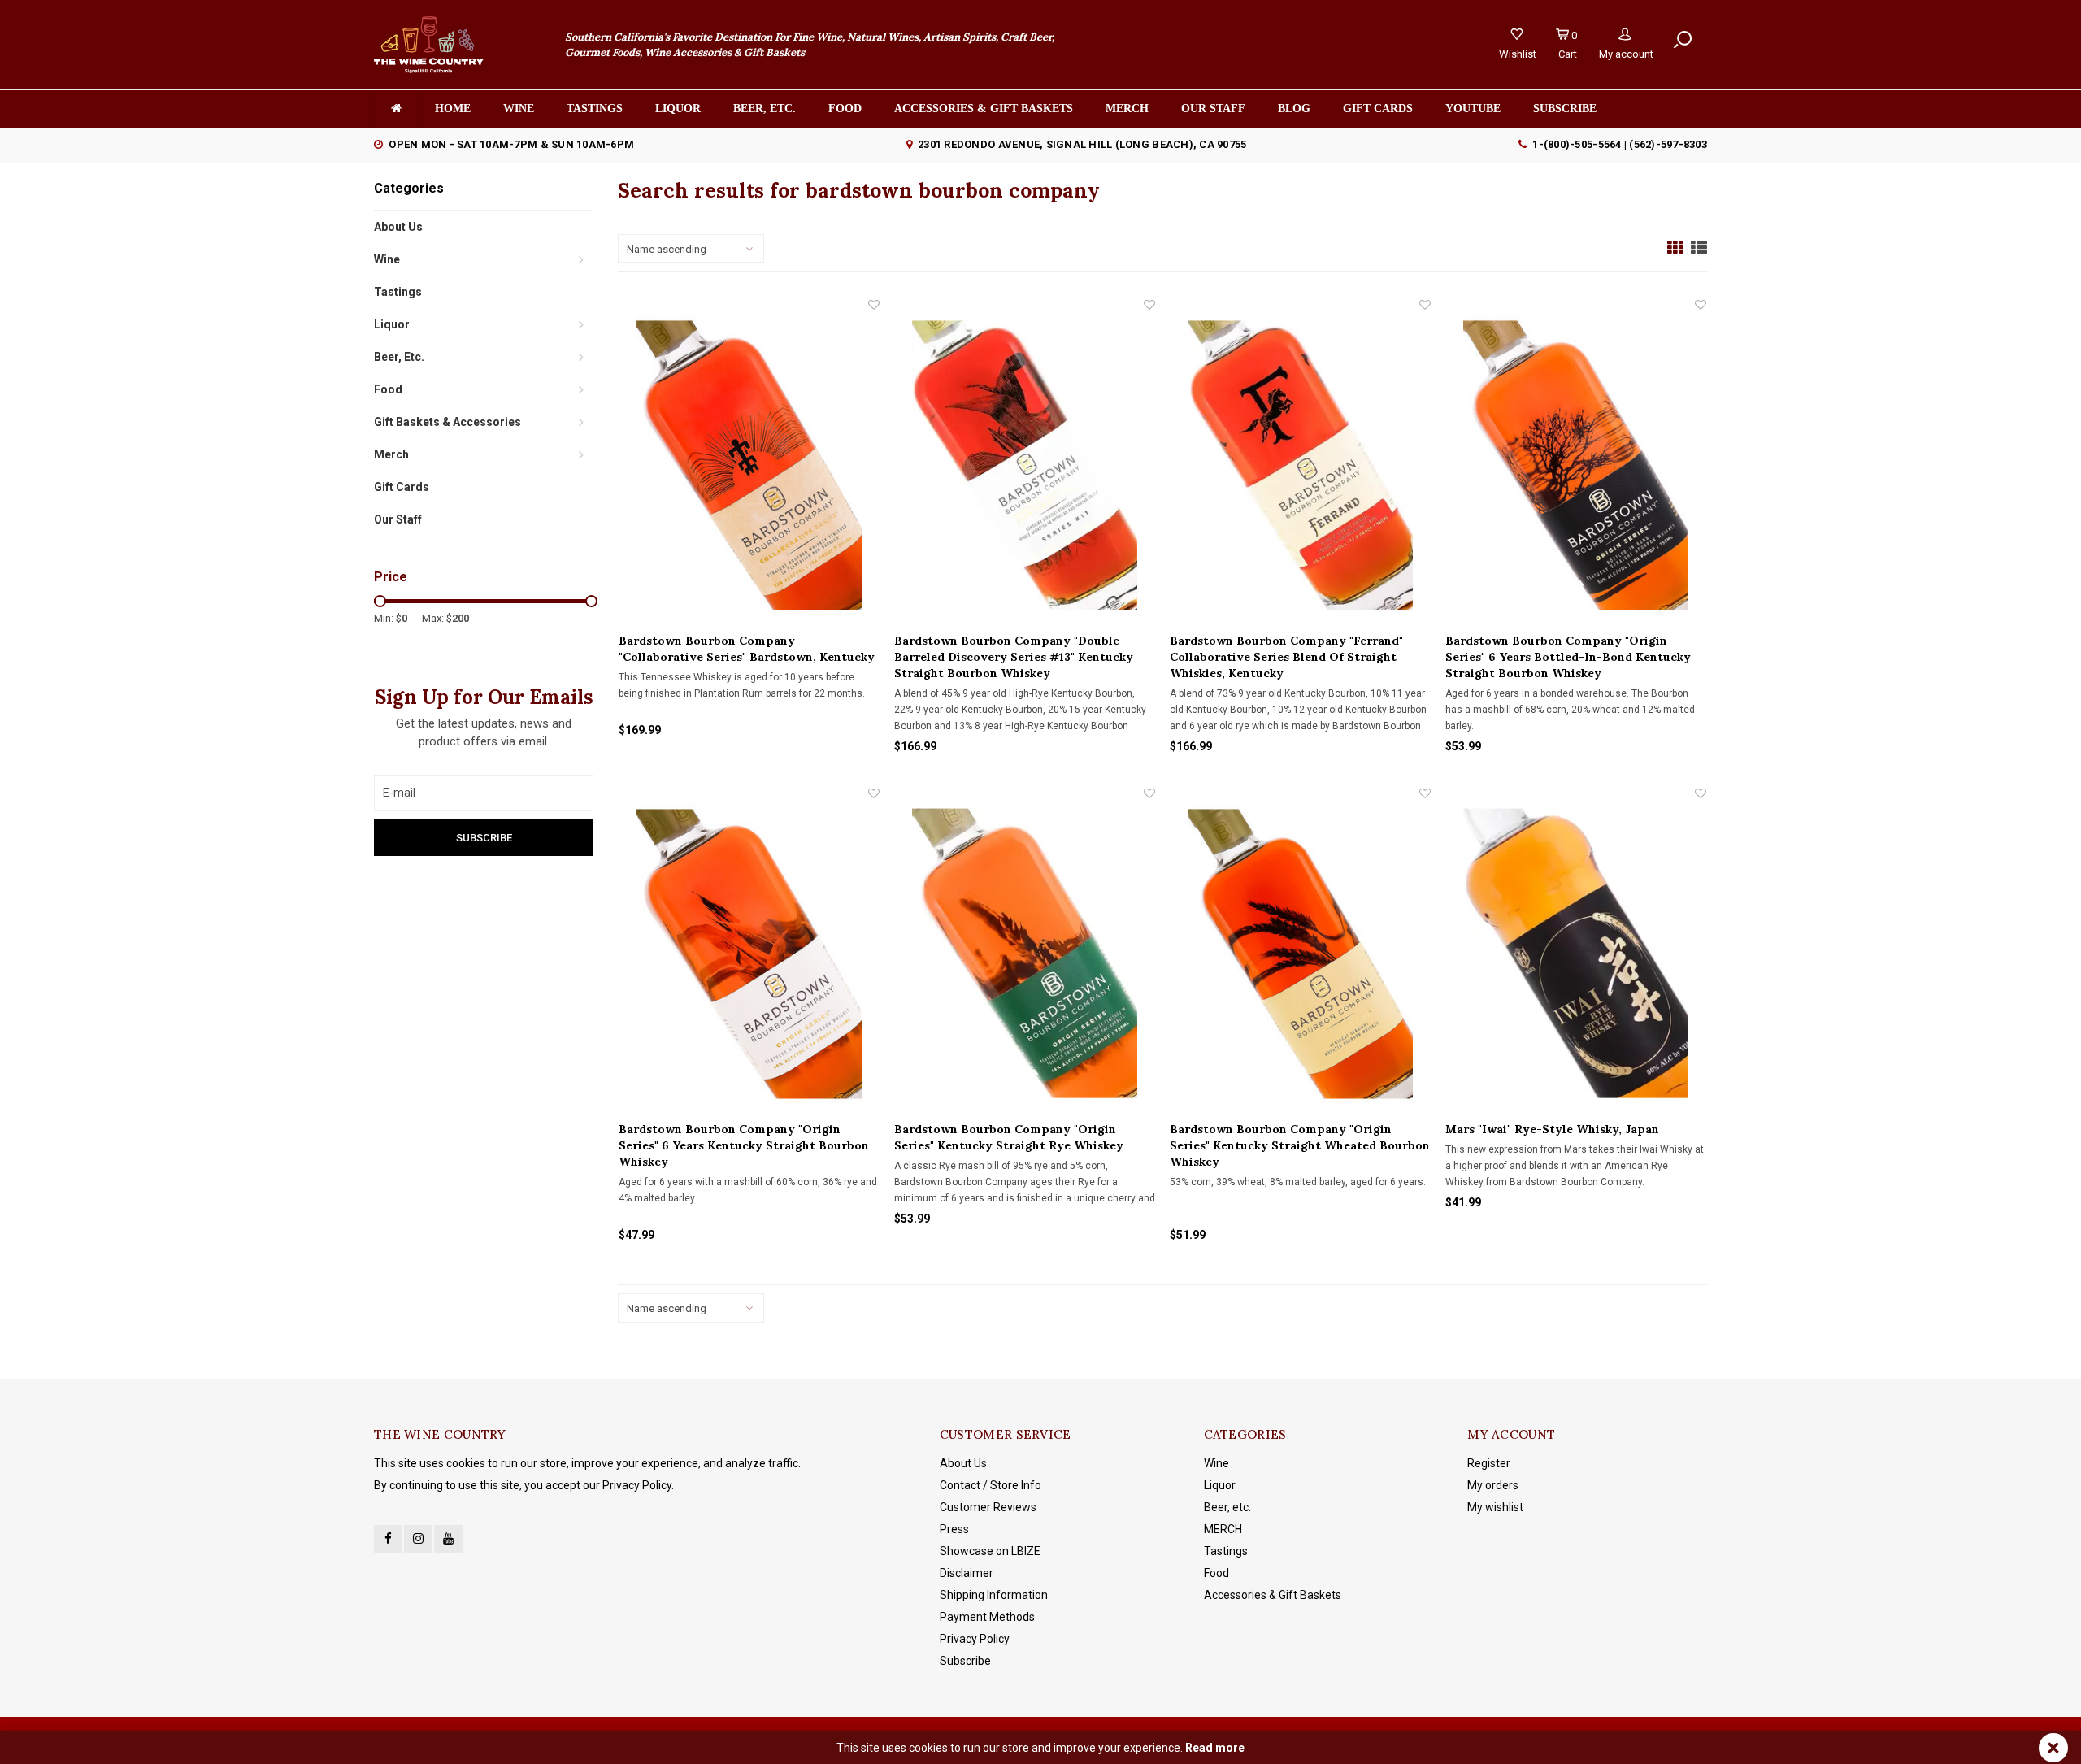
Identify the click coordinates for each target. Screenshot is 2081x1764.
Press (954, 1529)
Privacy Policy (975, 1639)
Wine (519, 109)
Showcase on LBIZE (990, 1551)
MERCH (1223, 1529)
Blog (1294, 109)
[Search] (1683, 40)
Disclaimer (967, 1573)
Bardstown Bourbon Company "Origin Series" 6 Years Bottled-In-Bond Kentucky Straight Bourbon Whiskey (1568, 657)
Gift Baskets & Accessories (447, 422)
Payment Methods (987, 1617)
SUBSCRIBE (1565, 109)
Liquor (678, 109)
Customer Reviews (988, 1507)
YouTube (1473, 109)
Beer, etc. (765, 109)
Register (1489, 1463)
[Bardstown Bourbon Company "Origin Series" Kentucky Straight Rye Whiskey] (1025, 953)
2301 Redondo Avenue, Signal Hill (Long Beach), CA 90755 (1082, 144)
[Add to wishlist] (874, 305)
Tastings (595, 109)
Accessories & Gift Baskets (984, 109)
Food (845, 109)
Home (453, 109)
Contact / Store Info (991, 1485)
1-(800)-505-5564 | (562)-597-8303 (1620, 144)
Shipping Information (994, 1595)
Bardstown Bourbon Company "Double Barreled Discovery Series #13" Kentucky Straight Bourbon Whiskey (1014, 657)
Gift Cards (1378, 109)
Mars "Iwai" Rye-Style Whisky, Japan (1552, 1129)
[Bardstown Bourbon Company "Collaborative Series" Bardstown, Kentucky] (749, 465)
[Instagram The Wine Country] (418, 1539)
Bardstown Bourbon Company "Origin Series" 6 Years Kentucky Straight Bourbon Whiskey (744, 1145)
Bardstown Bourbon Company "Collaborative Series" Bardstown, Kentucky (747, 649)
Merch (1127, 109)
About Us (398, 227)
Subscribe (965, 1661)
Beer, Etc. (399, 357)
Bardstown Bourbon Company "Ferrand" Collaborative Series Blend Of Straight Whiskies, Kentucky (1286, 657)
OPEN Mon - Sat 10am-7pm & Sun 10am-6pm (511, 144)
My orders (1493, 1485)
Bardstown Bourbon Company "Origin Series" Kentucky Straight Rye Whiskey (1009, 1137)
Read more (1215, 1748)
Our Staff (1213, 109)
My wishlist (1495, 1507)
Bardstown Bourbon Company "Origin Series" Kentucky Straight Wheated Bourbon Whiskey (1300, 1145)
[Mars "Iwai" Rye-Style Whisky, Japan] (1576, 953)
